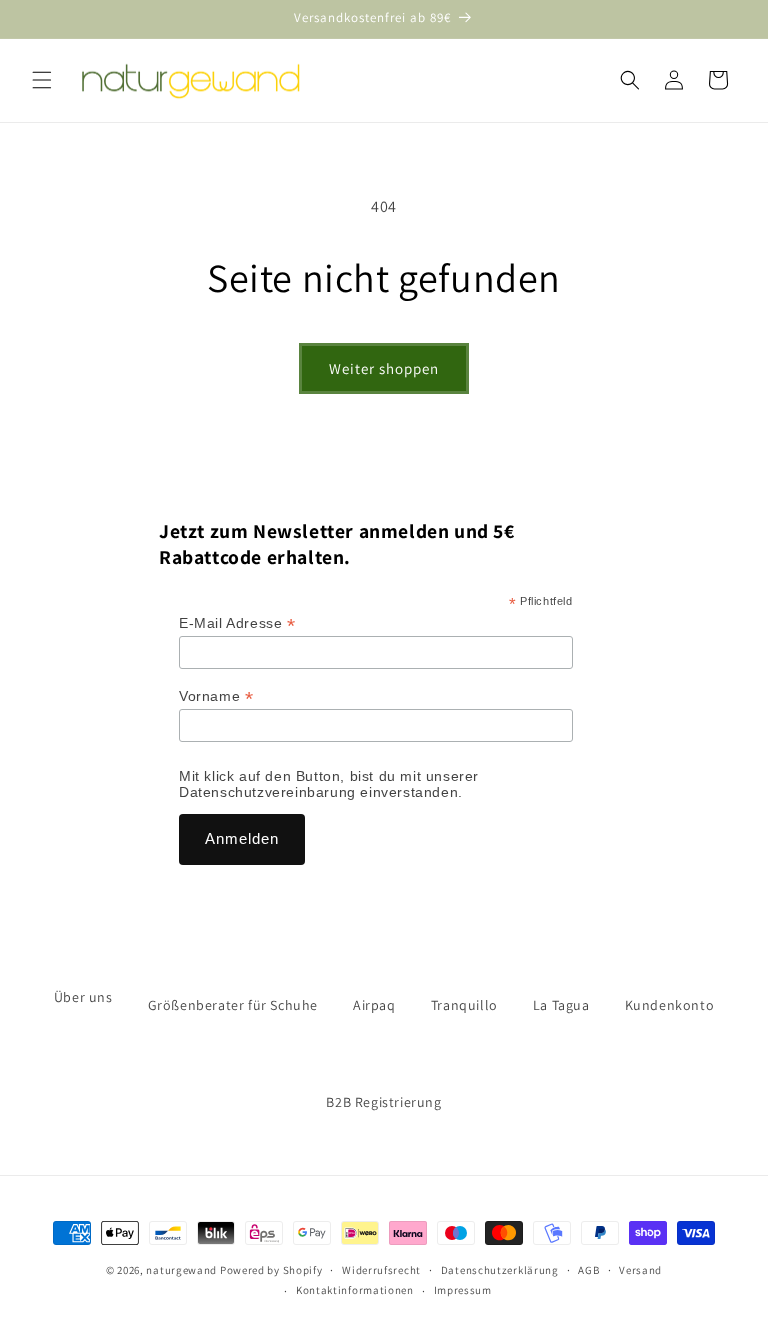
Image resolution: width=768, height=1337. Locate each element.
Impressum (463, 1290)
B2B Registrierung (383, 1102)
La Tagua (561, 1005)
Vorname (216, 696)
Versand (640, 1270)
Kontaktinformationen (355, 1290)
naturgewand (181, 1270)
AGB (588, 1270)
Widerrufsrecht (381, 1270)
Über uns (83, 997)
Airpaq (374, 1005)
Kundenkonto (670, 1005)
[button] (42, 80)
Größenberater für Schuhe (233, 1005)
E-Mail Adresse (237, 623)
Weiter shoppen (384, 368)
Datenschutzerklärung (500, 1270)
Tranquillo (464, 1005)
